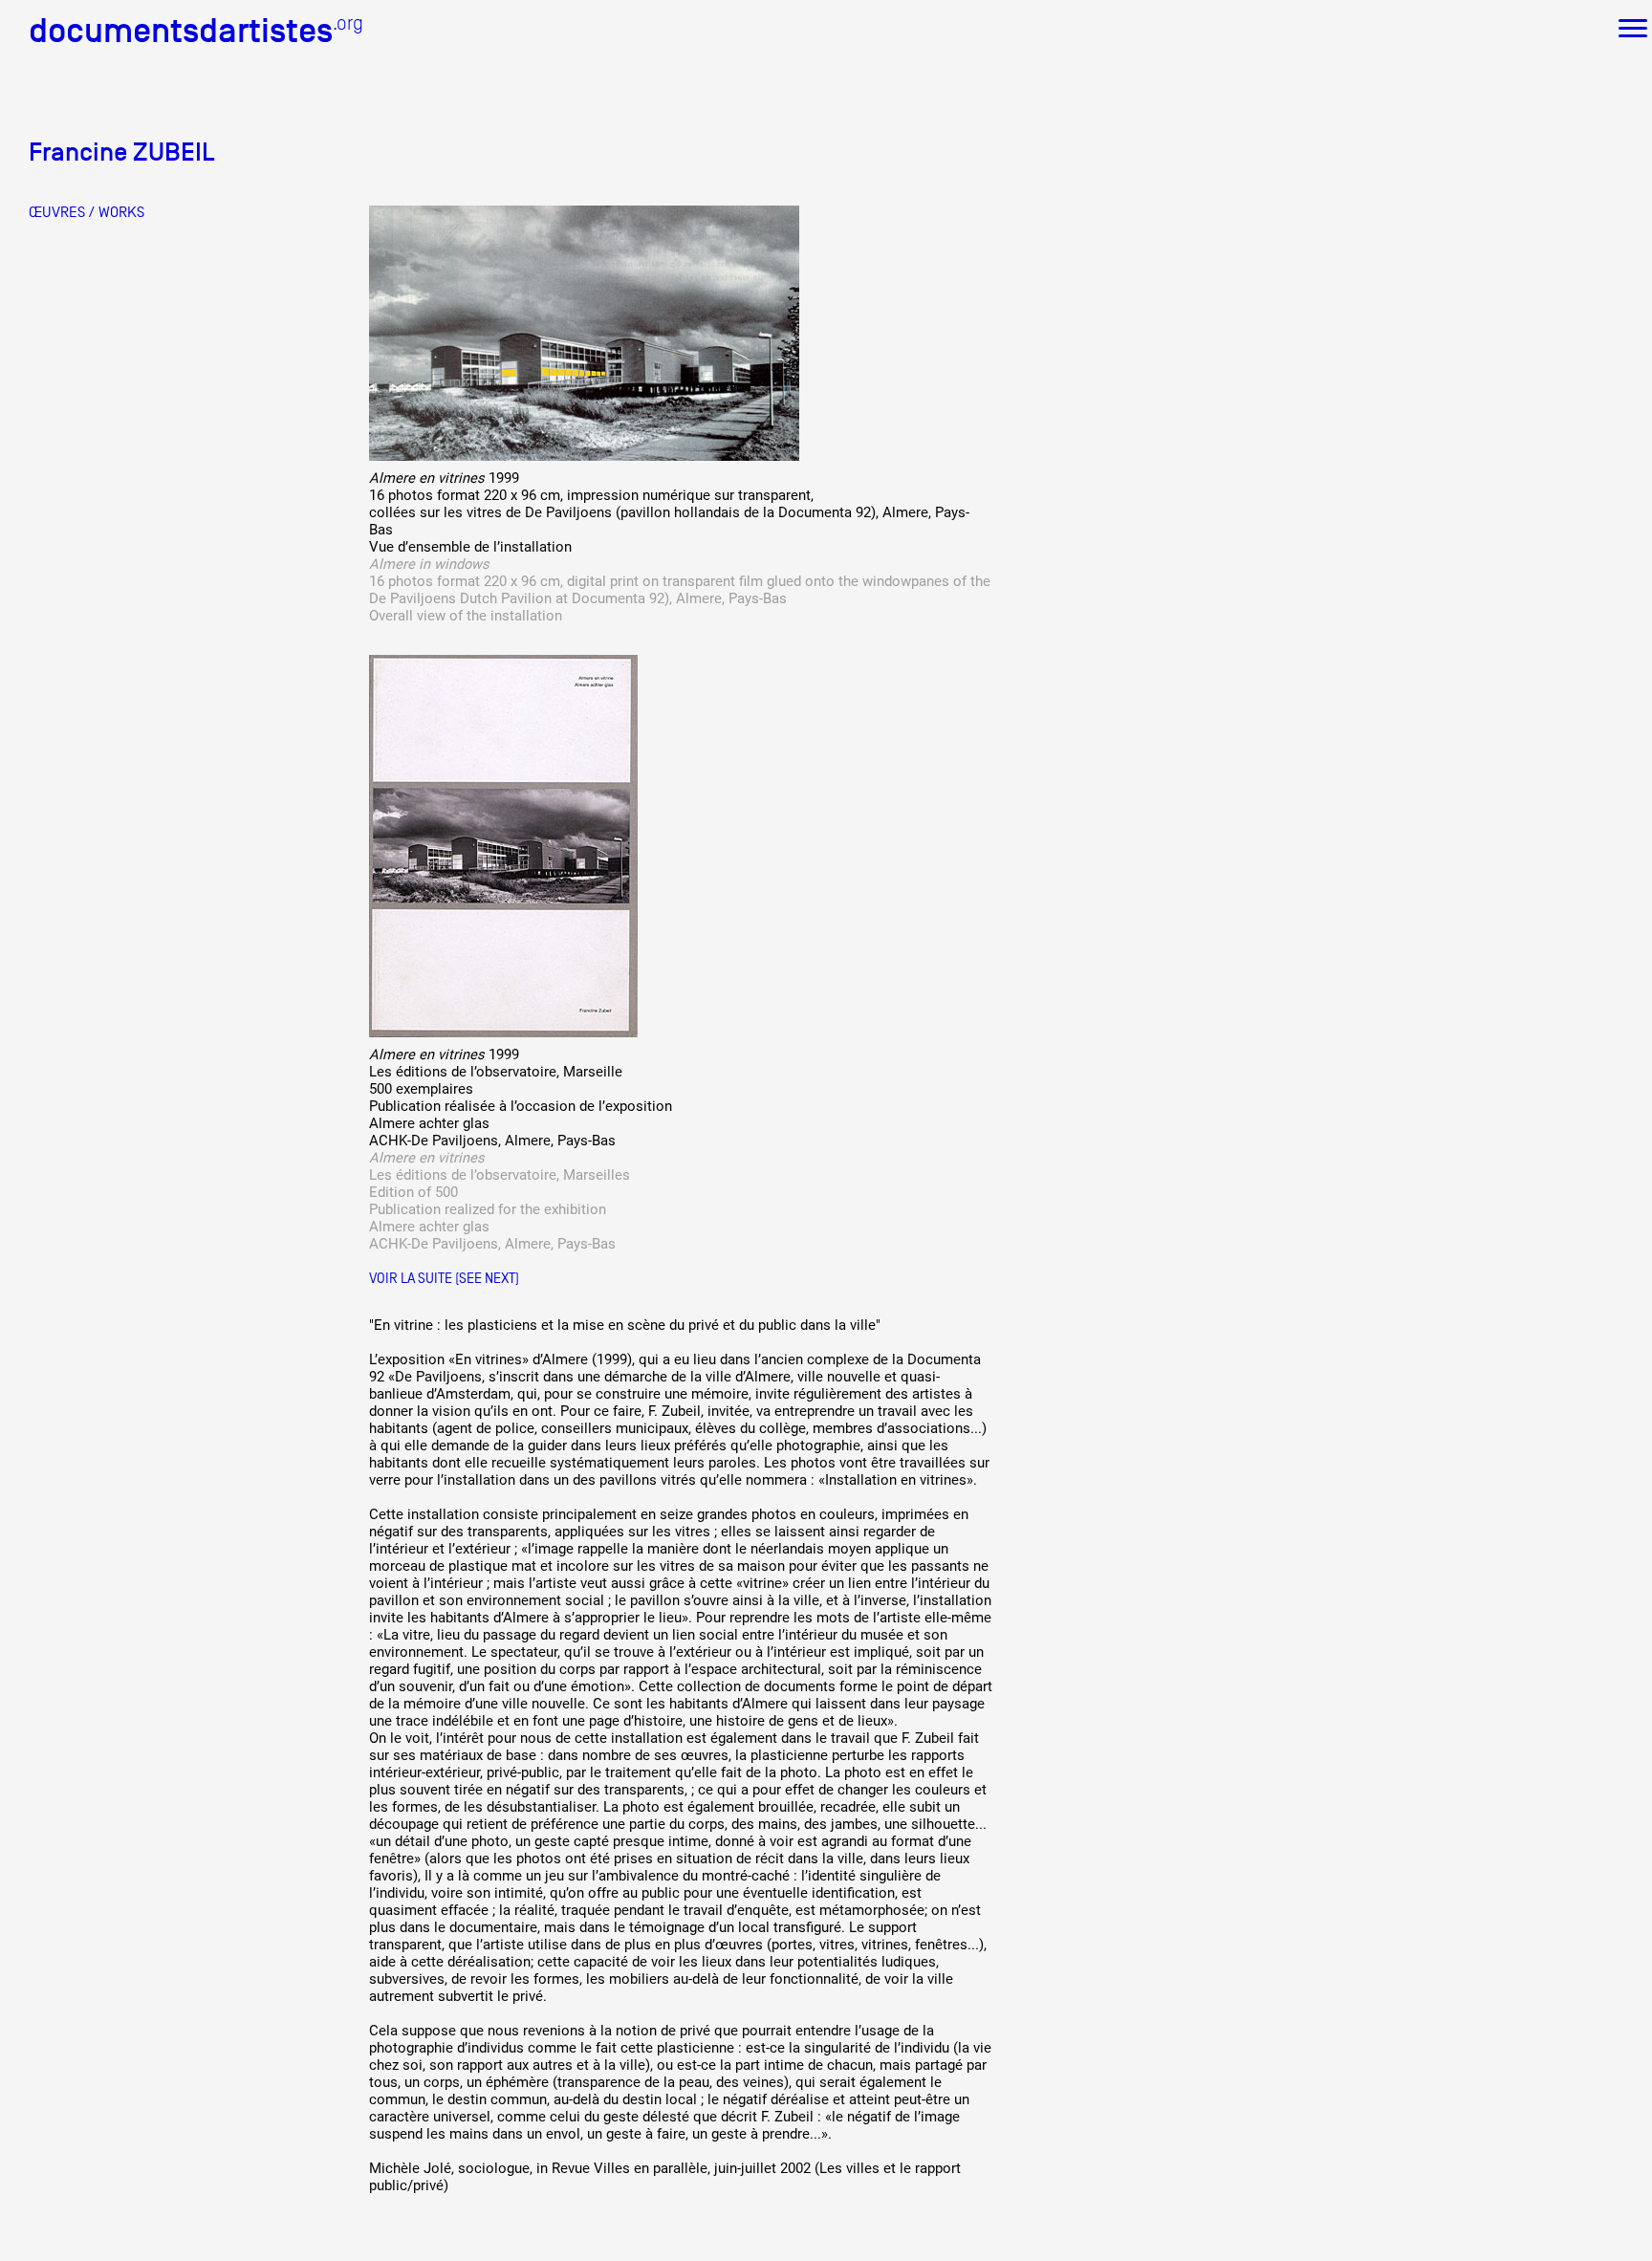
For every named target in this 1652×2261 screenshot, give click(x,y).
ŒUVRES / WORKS (87, 212)
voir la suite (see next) (444, 1278)
